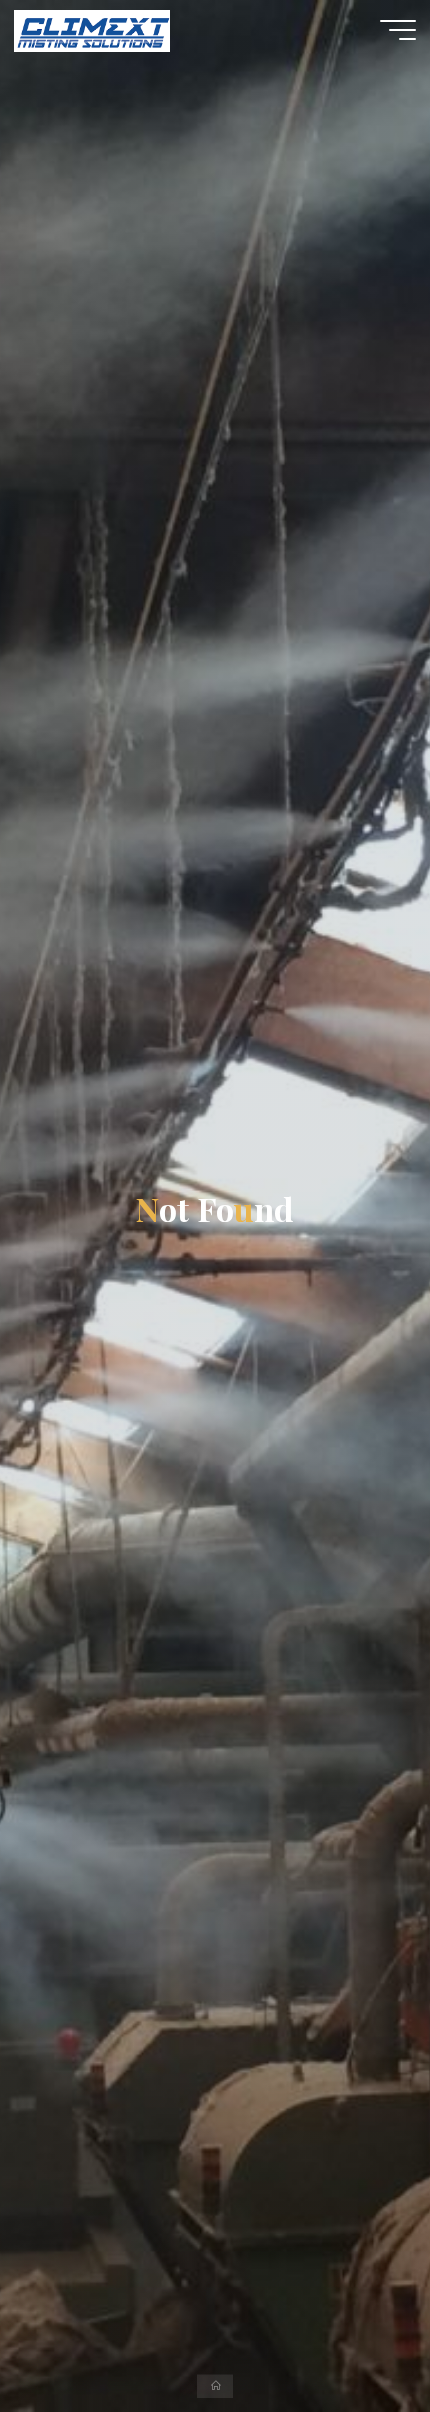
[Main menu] (398, 30)
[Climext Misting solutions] (91, 30)
